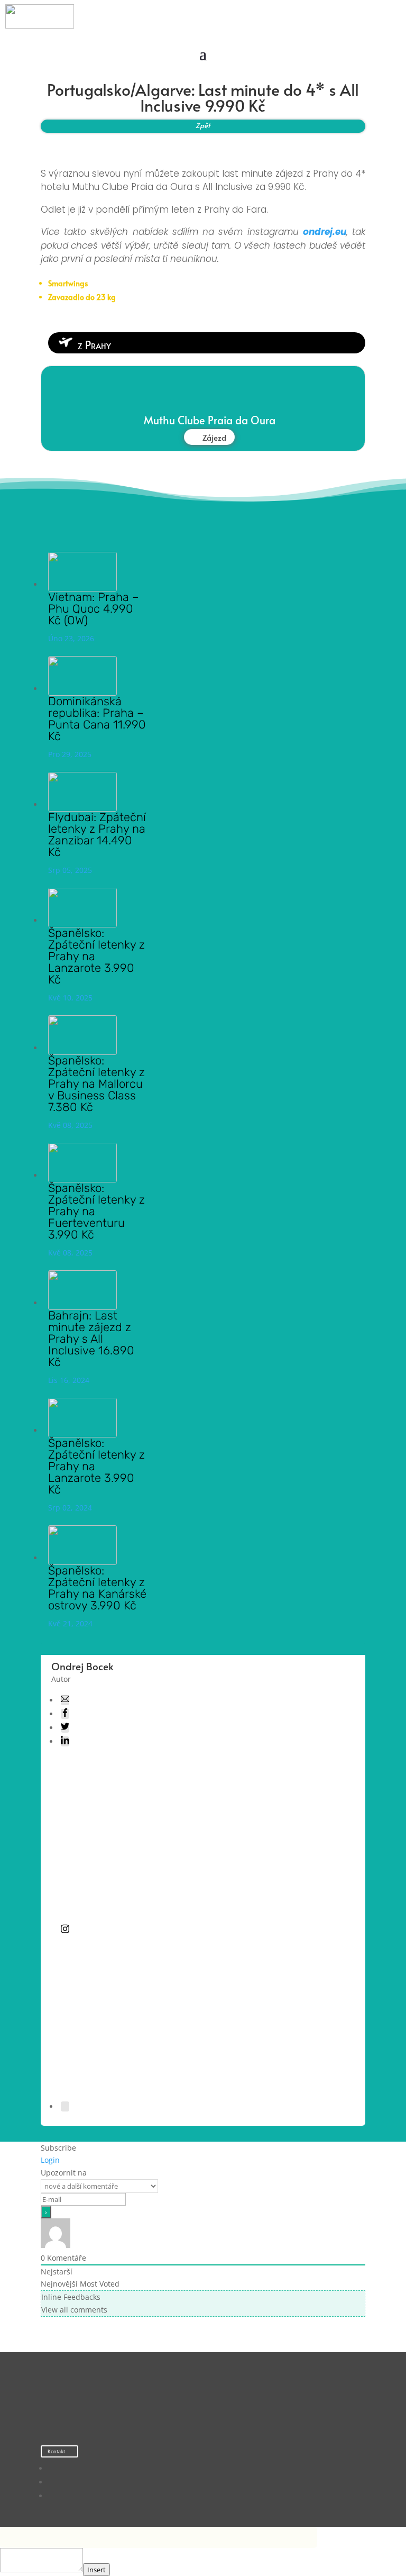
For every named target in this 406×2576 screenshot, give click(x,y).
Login (50, 2160)
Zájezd (214, 437)
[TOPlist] (182, 2406)
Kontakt (56, 2451)
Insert (96, 2570)
